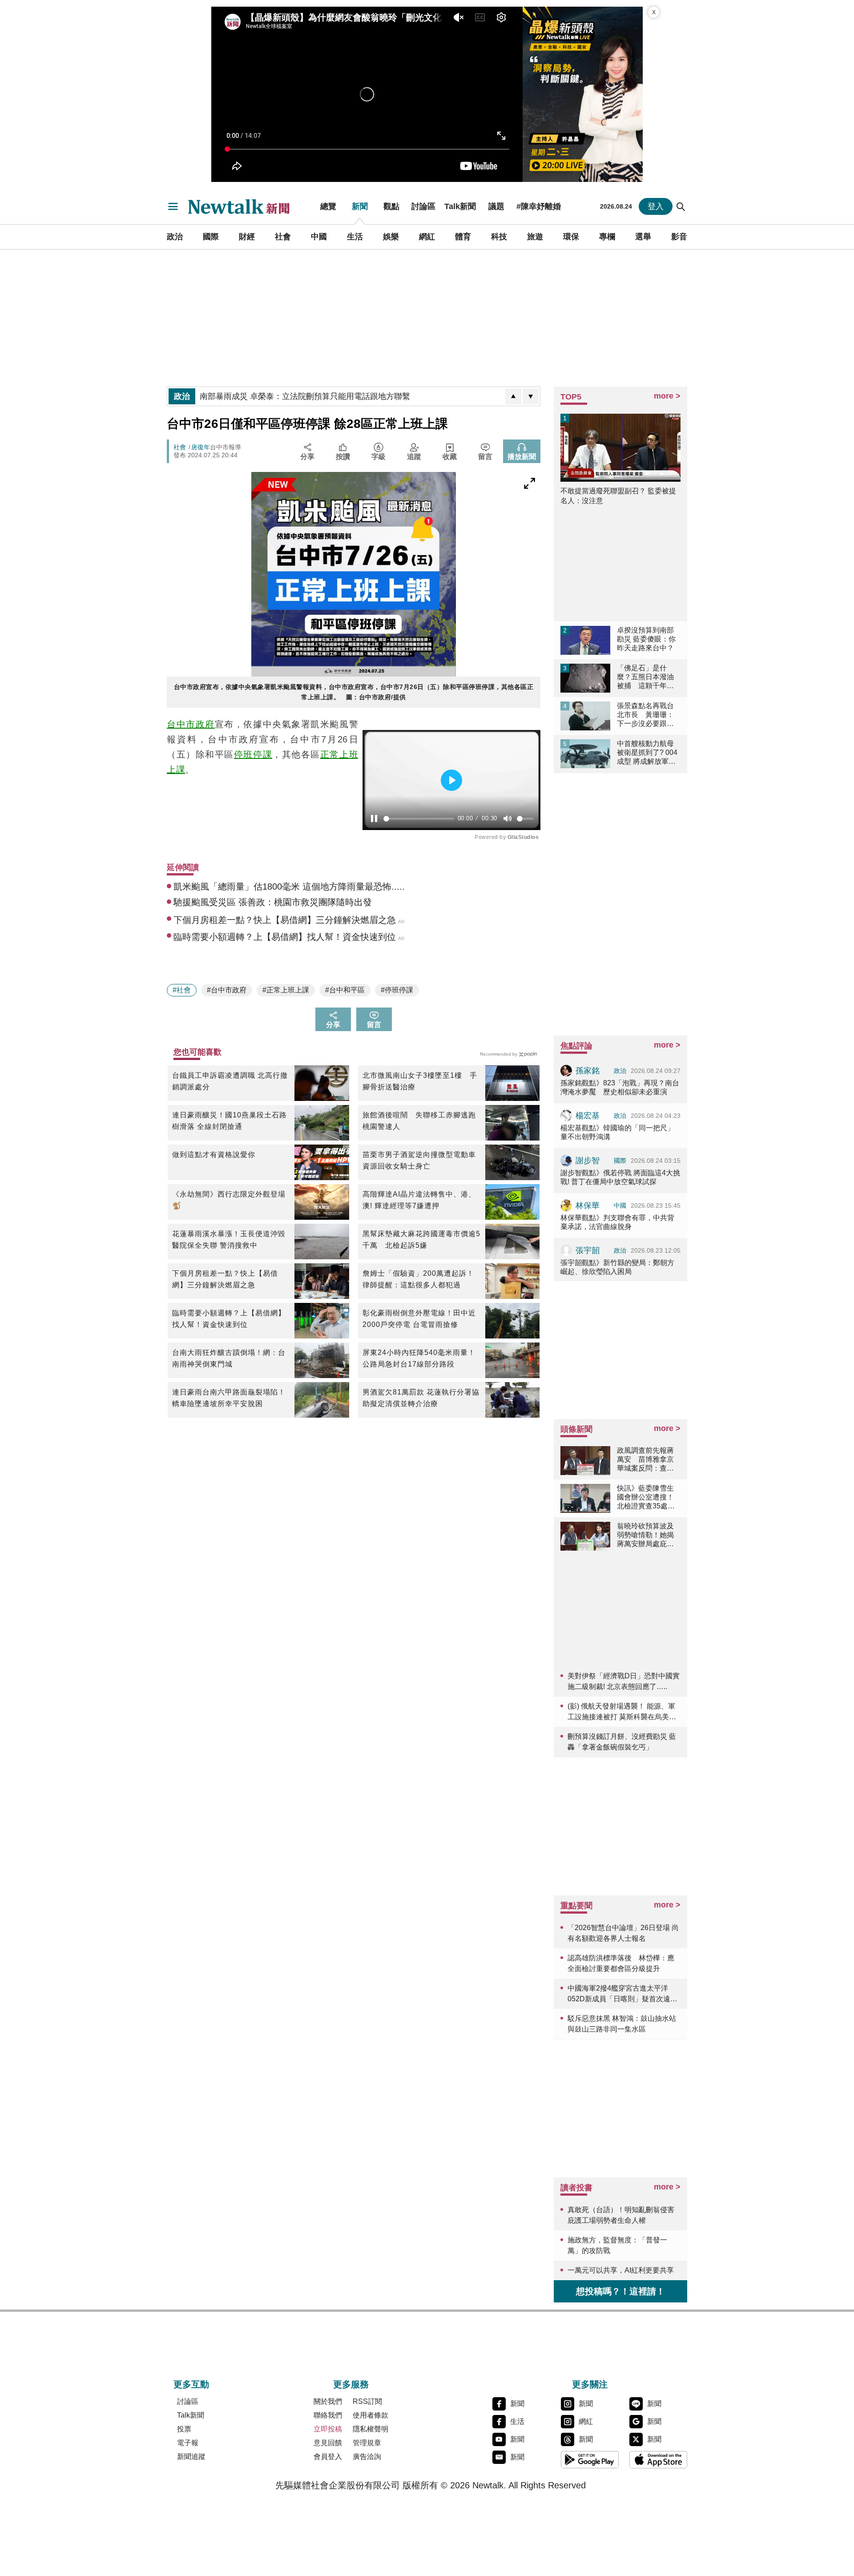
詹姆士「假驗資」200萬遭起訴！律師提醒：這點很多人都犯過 (418, 1279)
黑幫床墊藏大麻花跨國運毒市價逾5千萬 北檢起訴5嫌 (421, 1240)
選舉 (643, 237)
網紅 (427, 237)
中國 (319, 237)
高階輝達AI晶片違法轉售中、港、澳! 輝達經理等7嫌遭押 (419, 1200)
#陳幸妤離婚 (539, 206)
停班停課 (253, 754)
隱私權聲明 (371, 2429)
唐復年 (201, 447)
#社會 (182, 990)
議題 (496, 206)
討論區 (423, 206)
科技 (499, 237)
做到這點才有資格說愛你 (214, 1155)
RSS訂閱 (367, 2401)
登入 (656, 206)
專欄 (607, 237)
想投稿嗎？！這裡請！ (620, 2291)
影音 (679, 237)
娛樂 (391, 237)
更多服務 (351, 2384)
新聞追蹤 (191, 2457)
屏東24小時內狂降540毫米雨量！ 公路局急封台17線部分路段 (419, 1358)
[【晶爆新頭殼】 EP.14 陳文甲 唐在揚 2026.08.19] (583, 94)
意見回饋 (328, 2443)
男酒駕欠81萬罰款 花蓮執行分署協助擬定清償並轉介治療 (421, 1398)
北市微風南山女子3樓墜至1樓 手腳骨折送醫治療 (420, 1081)
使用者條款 (371, 2415)
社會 (283, 237)
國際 (211, 237)
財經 (247, 237)
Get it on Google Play (590, 2459)
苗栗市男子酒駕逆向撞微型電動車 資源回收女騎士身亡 (421, 1160)
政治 (175, 237)
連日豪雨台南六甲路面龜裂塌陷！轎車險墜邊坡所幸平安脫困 (229, 1398)
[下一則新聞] (531, 396)
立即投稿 (328, 2429)
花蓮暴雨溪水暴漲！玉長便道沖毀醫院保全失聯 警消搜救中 (229, 1240)
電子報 (188, 2443)
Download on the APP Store (658, 2459)
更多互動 (191, 2384)
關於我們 (328, 2401)
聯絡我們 (328, 2415)
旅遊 (535, 237)
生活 (355, 237)
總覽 (328, 206)
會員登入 (328, 2457)
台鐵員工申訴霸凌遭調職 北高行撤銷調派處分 (230, 1081)
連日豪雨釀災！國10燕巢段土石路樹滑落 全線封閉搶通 (230, 1121)
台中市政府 (191, 724)
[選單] (173, 206)
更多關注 (590, 2384)
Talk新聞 (460, 206)
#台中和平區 (345, 990)
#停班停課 (397, 990)
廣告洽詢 (367, 2457)
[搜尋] (681, 206)
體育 (463, 237)
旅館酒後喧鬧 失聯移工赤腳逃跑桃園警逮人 (419, 1121)
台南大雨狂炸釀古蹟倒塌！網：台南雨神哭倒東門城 (229, 1358)
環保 (571, 237)
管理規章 (367, 2443)
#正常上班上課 (286, 990)
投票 (184, 2429)
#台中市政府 (227, 990)
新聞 (360, 206)
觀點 (391, 206)
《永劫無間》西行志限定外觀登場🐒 (229, 1200)
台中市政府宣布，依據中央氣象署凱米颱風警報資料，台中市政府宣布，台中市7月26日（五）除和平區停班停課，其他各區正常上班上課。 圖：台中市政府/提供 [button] (354, 692)
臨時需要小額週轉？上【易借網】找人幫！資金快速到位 (229, 1319)
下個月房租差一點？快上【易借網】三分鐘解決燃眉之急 (225, 1279)
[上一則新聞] (513, 396)
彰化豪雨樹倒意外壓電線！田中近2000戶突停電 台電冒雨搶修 (419, 1319)
